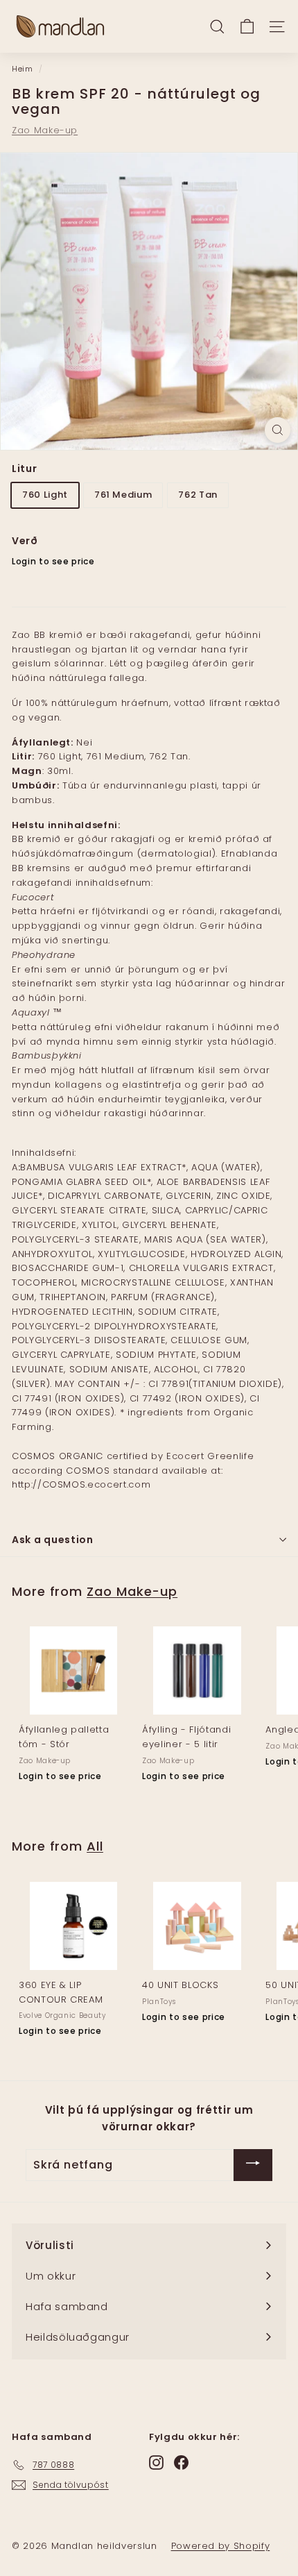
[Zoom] (278, 430)
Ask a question (53, 1540)
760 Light (45, 495)
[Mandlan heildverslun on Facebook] (181, 2463)
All (95, 1846)
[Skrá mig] (253, 2165)
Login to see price (53, 561)
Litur (24, 469)
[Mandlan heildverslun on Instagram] (156, 2463)
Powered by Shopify (221, 2546)
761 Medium (123, 495)
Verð (25, 541)
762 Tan (198, 495)
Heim (23, 69)
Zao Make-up (45, 130)
